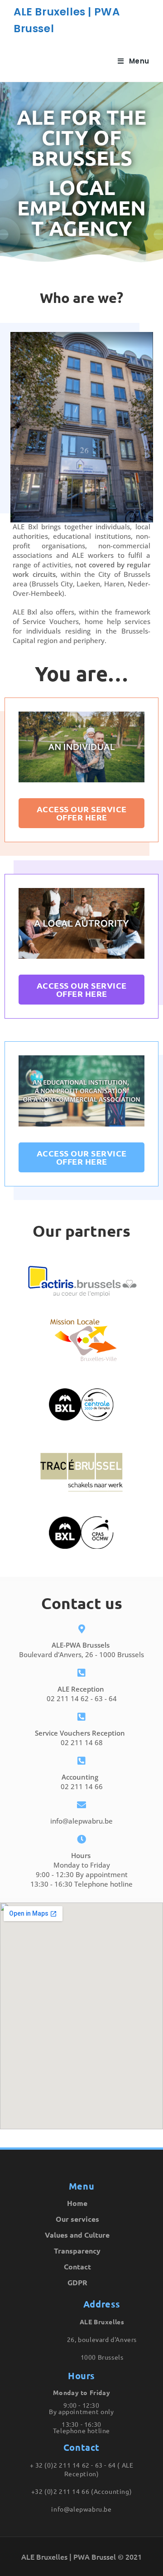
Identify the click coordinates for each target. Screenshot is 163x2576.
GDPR (77, 2282)
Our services (77, 2219)
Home (77, 2203)
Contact (77, 2266)
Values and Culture (77, 2235)
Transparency (77, 2251)
